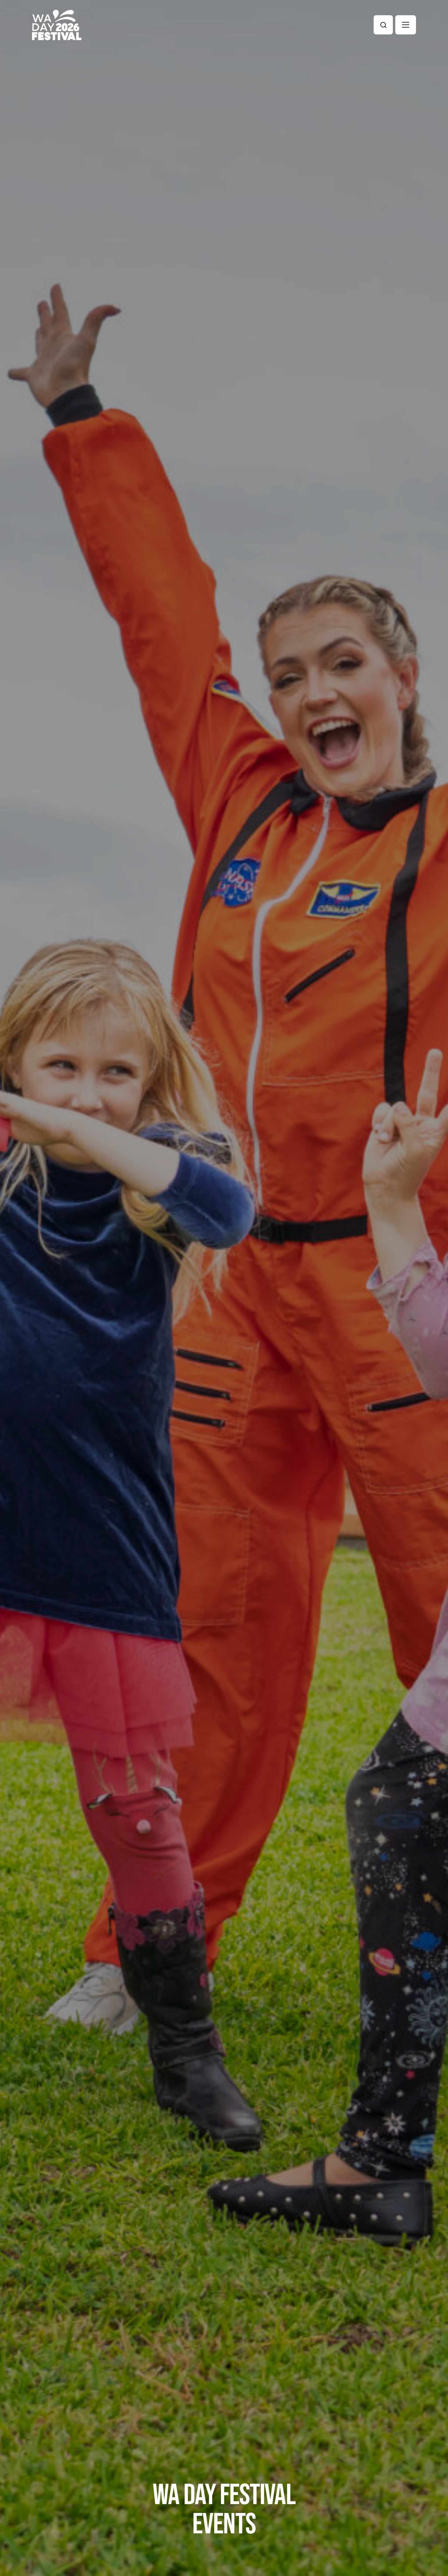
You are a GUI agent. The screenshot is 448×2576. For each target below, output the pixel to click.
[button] (406, 25)
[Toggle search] (383, 25)
